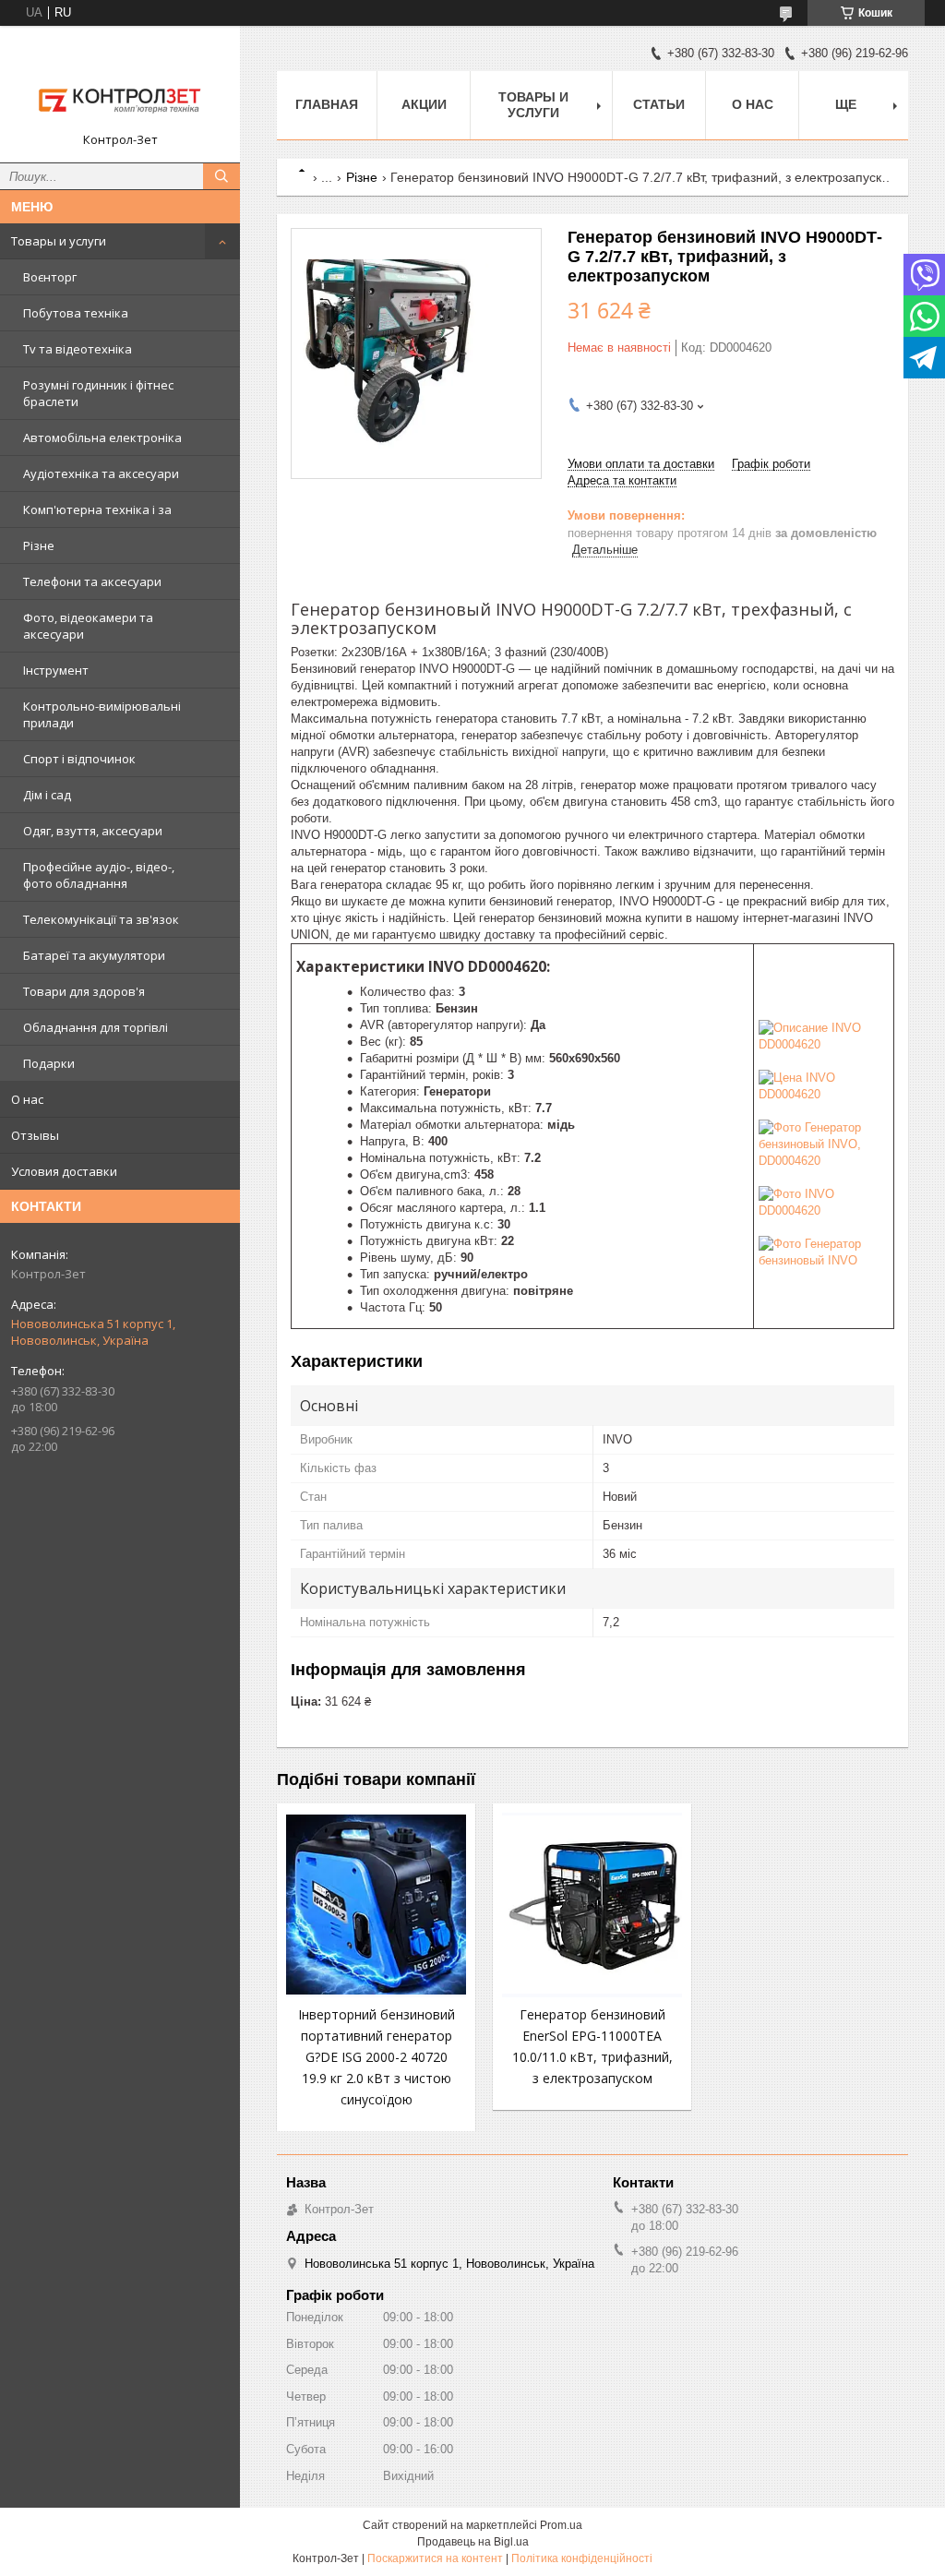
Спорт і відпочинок (79, 759)
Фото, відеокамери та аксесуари (88, 626)
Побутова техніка (76, 313)
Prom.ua (561, 2525)
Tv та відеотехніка (78, 349)
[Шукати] (221, 176)
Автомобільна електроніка (102, 437)
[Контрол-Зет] (120, 86)
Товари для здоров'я (84, 991)
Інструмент (56, 670)
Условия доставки (64, 1171)
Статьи (659, 104)
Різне (39, 545)
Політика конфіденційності (582, 2558)
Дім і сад (47, 795)
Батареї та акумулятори (94, 955)
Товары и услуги (59, 241)
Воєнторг (50, 277)
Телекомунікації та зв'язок (101, 919)
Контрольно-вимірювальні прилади (102, 714)
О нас (27, 1099)
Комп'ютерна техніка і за (97, 509)
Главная (327, 104)
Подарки (49, 1063)
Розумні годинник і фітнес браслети (98, 393)
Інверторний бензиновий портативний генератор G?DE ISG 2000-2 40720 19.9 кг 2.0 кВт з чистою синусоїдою (377, 2057)
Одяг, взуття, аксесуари (93, 831)
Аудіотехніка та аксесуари (101, 473)
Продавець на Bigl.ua (473, 2542)
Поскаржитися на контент (435, 2558)
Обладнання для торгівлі (96, 1027)
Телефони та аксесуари (92, 581)
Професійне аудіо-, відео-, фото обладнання (99, 875)
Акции (424, 104)
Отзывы (35, 1135)
